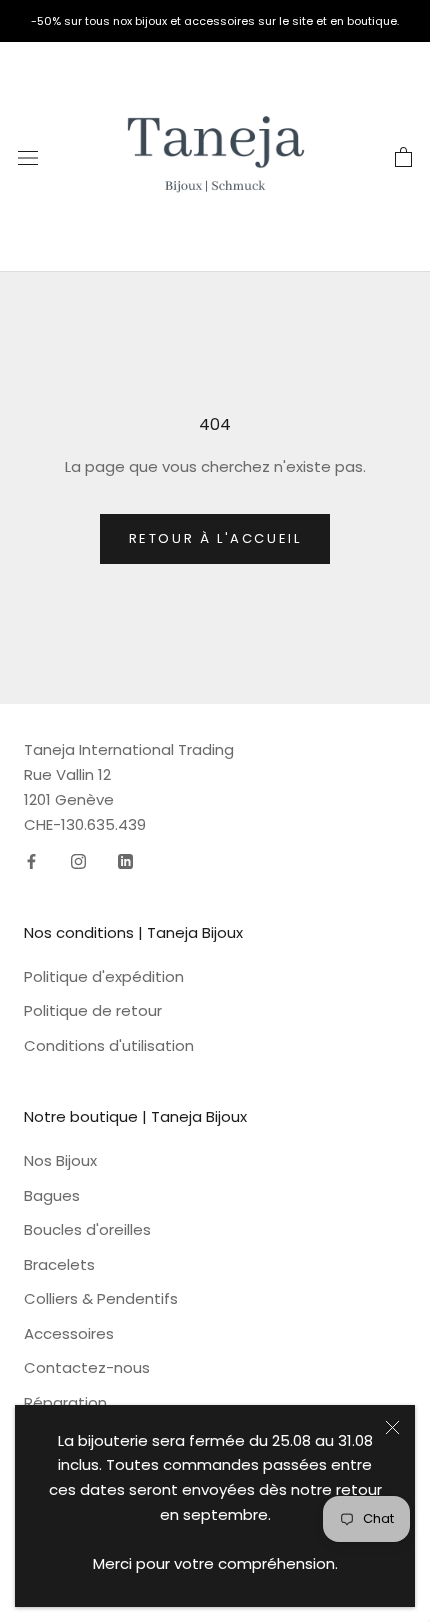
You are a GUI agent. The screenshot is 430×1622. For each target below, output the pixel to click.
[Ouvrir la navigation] (28, 157)
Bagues (52, 1195)
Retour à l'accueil (215, 538)
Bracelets (59, 1264)
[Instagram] (78, 860)
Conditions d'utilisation (109, 1045)
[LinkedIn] (125, 860)
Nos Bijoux (60, 1160)
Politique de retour (93, 1010)
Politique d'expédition (104, 976)
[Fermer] (392, 1427)
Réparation (65, 1402)
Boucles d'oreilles (87, 1229)
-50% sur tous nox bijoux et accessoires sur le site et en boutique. (215, 21)
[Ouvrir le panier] (403, 157)
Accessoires (69, 1333)
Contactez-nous (87, 1367)
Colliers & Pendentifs (101, 1298)
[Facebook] (31, 860)
